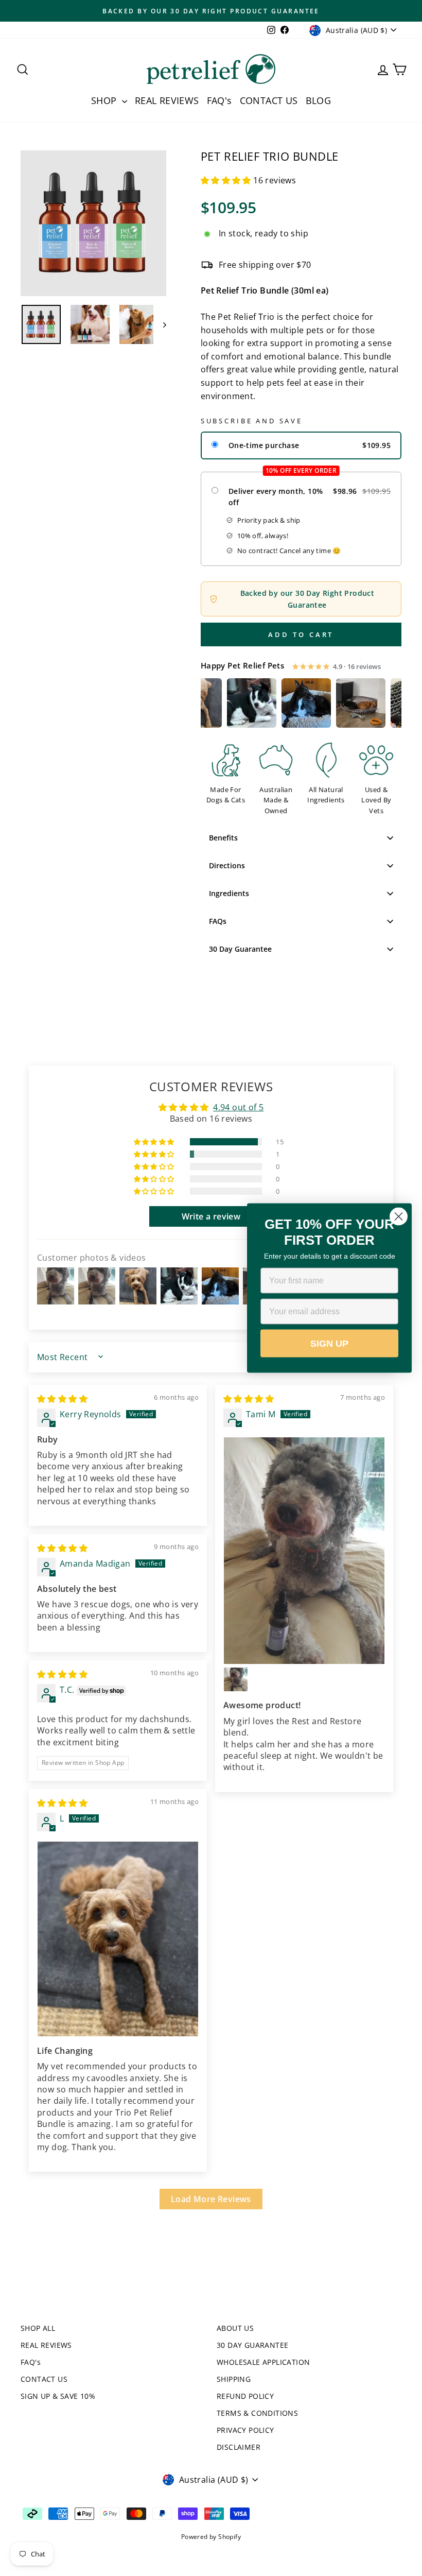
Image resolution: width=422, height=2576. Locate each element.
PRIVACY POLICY (245, 2430)
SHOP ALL (38, 2328)
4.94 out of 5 (238, 1107)
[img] (62, 1399)
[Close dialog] (399, 1217)
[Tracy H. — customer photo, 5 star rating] (339, 703)
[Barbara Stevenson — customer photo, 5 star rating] (284, 703)
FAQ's (219, 100)
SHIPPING (234, 2379)
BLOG (319, 100)
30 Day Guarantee (240, 949)
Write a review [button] (211, 1216)
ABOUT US (235, 2328)
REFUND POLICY (245, 2396)
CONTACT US (269, 100)
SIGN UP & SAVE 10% (58, 2396)
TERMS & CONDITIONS (257, 2413)
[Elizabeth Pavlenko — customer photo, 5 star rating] (230, 703)
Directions (227, 865)
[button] (227, 180)
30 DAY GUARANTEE (252, 2345)
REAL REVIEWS (167, 100)
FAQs (218, 921)
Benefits (223, 838)
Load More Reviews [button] (211, 2199)
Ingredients (229, 893)
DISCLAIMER (239, 2447)
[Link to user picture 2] (236, 1679)
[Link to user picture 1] (304, 1551)
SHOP (105, 100)
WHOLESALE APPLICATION (263, 2362)
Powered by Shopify (211, 2537)
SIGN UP (329, 1344)
